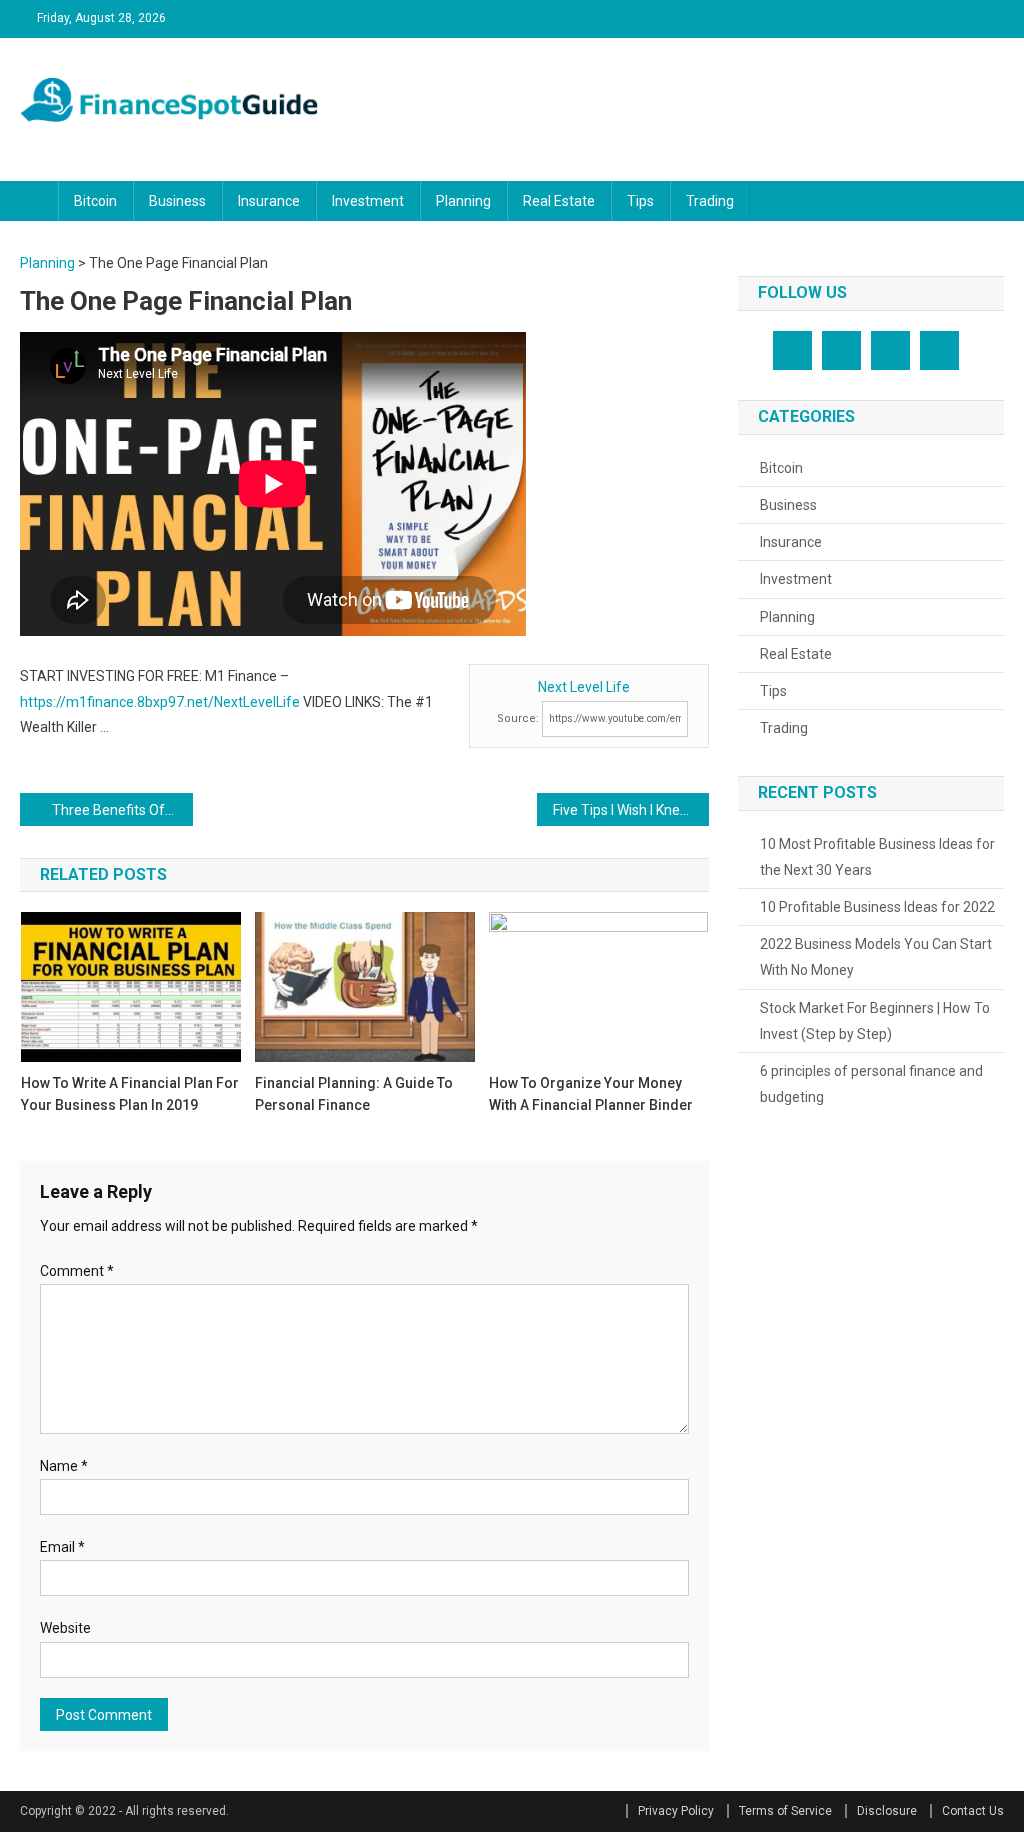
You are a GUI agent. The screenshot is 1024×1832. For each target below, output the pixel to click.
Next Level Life (584, 687)
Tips (640, 201)
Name (64, 1466)
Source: (518, 718)
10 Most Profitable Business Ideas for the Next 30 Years (877, 857)
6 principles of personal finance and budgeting (871, 1084)
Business (177, 201)
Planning (463, 201)
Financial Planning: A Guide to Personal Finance (354, 1094)
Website (65, 1628)
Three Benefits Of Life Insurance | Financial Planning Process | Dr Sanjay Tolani (122, 810)
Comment (77, 1271)
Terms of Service (785, 1811)
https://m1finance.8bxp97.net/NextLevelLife (160, 702)
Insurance (269, 201)
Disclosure (887, 1811)
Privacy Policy (676, 1811)
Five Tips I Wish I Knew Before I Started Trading (631, 810)
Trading (710, 201)
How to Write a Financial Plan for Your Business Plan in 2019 (130, 1094)
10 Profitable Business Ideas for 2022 (877, 907)
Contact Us (973, 1811)
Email (62, 1547)
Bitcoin (95, 201)
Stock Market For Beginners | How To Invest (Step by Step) (875, 1021)
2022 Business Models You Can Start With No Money (876, 957)
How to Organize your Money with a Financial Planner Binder (591, 1094)
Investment (368, 201)
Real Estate (559, 201)
